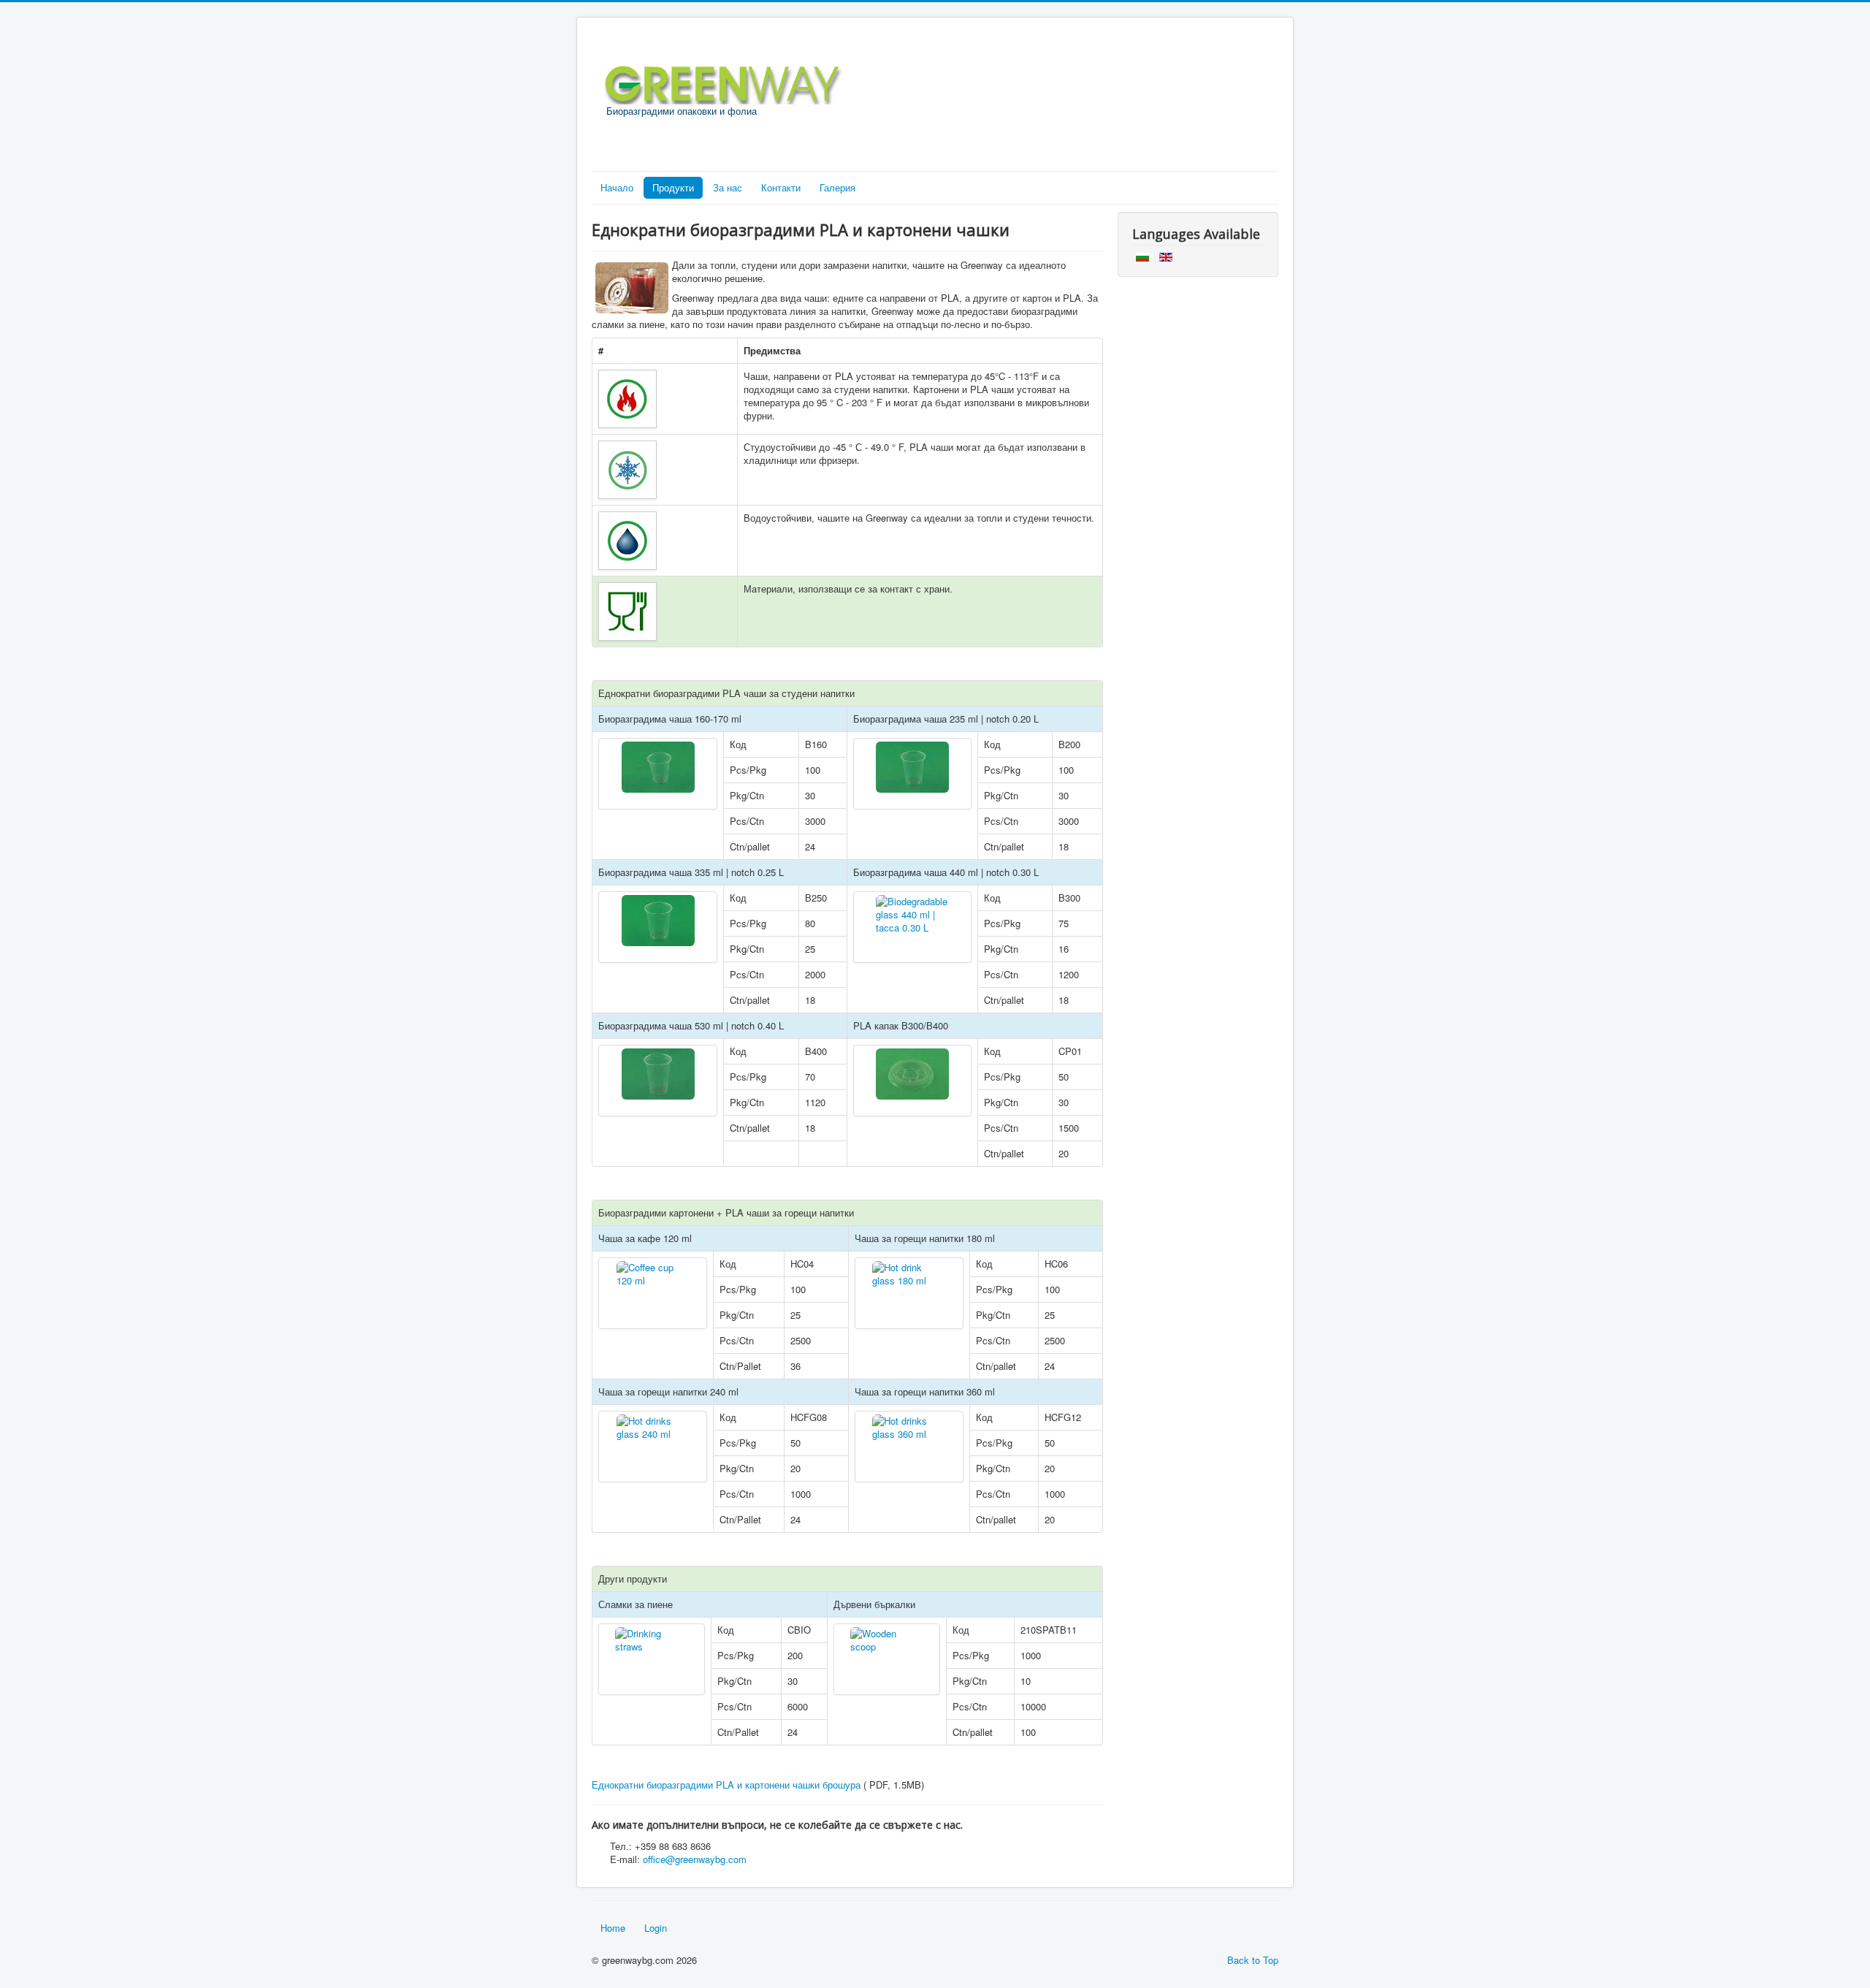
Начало (617, 187)
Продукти (673, 187)
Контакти (781, 187)
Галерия (837, 187)
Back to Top (1253, 1960)
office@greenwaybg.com (695, 1859)
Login (656, 1928)
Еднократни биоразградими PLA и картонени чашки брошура (726, 1785)
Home (613, 1928)
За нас (728, 187)
